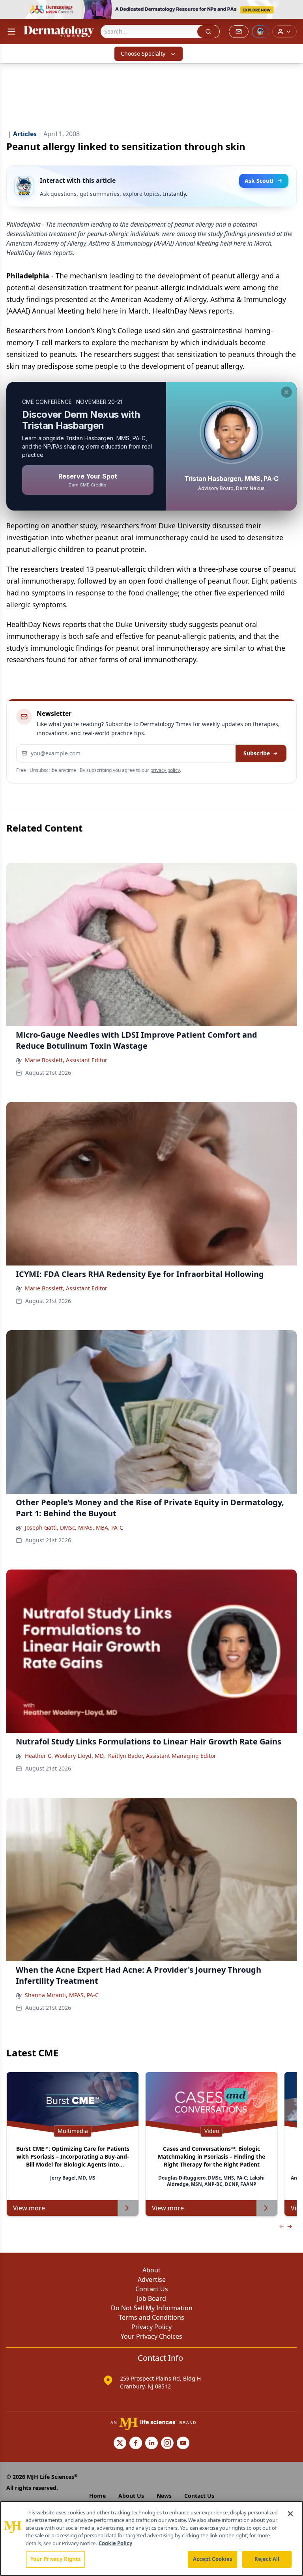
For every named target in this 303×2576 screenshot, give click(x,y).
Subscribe (257, 753)
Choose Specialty (143, 54)
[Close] (290, 2514)
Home (97, 2496)
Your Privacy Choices (151, 2336)
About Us (131, 2496)
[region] (151, 2538)
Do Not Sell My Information (152, 2308)
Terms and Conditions (151, 2317)
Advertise (152, 2279)
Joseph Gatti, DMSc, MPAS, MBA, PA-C (74, 1527)
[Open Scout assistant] (260, 32)
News (164, 2496)
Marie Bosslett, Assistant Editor (66, 1060)
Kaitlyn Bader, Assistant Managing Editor (162, 1756)
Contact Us (152, 2289)
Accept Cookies (213, 2559)
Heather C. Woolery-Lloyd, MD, (65, 1756)
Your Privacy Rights (55, 2559)
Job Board (151, 2298)
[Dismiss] (286, 392)
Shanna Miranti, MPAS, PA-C (62, 1995)
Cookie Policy (115, 2543)
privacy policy (165, 770)
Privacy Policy (151, 2327)
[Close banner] (293, 10)
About (151, 2270)
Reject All (267, 2559)
